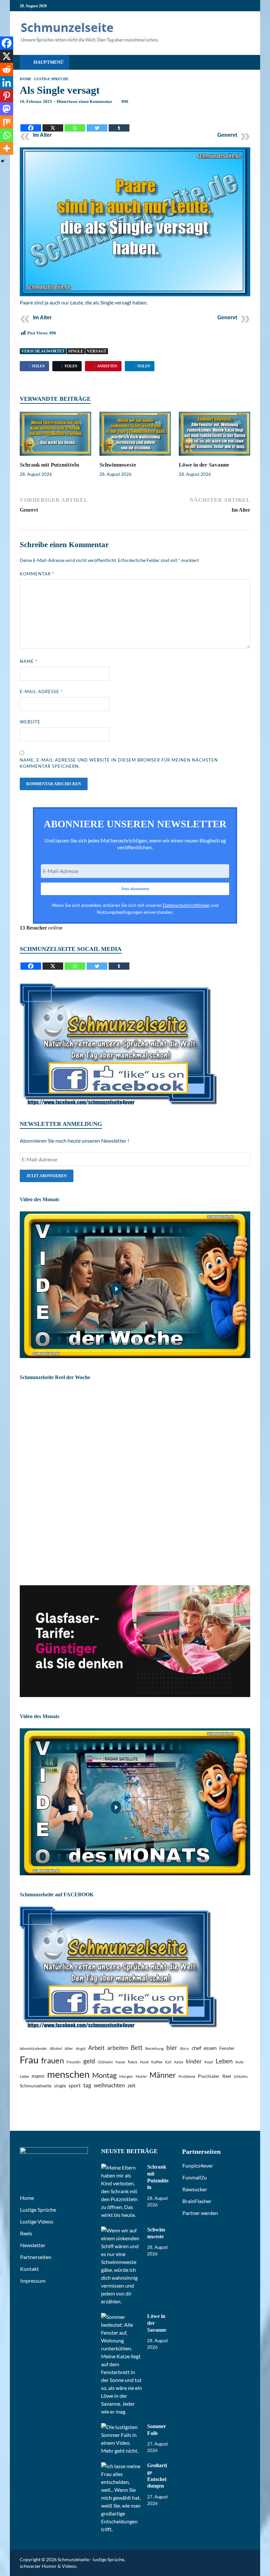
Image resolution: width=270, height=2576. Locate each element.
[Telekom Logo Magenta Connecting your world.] (135, 1695)
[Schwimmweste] (135, 436)
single (76, 351)
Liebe (24, 2076)
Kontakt (29, 2269)
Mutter (141, 2076)
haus (133, 2062)
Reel (227, 2076)
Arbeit (96, 2048)
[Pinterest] (7, 96)
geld (89, 2061)
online (41, 927)
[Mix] (7, 122)
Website (30, 722)
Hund (144, 2062)
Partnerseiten (36, 2257)
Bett (137, 2047)
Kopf (209, 2062)
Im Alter (42, 135)
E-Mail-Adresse (41, 692)
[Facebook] (31, 123)
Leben (224, 2061)
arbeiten (118, 2048)
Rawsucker (195, 2189)
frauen (53, 2060)
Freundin (74, 2062)
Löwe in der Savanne (204, 465)
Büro (185, 2048)
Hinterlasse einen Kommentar (84, 101)
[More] (7, 148)
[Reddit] (7, 69)
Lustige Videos (37, 2221)
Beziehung (154, 2048)
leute (240, 2062)
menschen (68, 2074)
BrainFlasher (197, 2201)
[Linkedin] (7, 83)
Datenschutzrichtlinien (186, 905)
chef (196, 2048)
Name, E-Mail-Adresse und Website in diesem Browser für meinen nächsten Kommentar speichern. (119, 763)
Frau (29, 2060)
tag (87, 2085)
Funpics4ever (198, 2165)
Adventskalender (33, 2048)
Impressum (33, 2281)
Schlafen (241, 2076)
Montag (104, 2075)
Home (26, 79)
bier (172, 2047)
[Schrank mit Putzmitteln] (55, 436)
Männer (163, 2075)
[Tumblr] (119, 123)
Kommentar (37, 574)
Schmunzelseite (36, 2086)
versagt (97, 351)
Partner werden (200, 2213)
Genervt (227, 135)
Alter (69, 2048)
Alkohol (56, 2048)
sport (75, 2085)
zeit (132, 2085)
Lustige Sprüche (51, 79)
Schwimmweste (118, 465)
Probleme (187, 2076)
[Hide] (3, 161)
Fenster (227, 2048)
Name (28, 661)
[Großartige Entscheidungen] (122, 2466)
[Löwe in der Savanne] (215, 436)
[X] (53, 123)
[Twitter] (97, 123)
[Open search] (244, 63)
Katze (179, 2062)
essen (210, 2048)
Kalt (168, 2062)
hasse (120, 2062)
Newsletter (33, 2245)
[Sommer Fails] (122, 2427)
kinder (194, 2061)
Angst (81, 2048)
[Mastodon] (7, 109)
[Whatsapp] (75, 123)
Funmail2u (195, 2177)
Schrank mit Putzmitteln (49, 465)
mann (38, 2076)
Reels (26, 2233)
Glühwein (105, 2062)
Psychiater (209, 2076)
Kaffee (157, 2062)
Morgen (126, 2076)
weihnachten (109, 2085)
